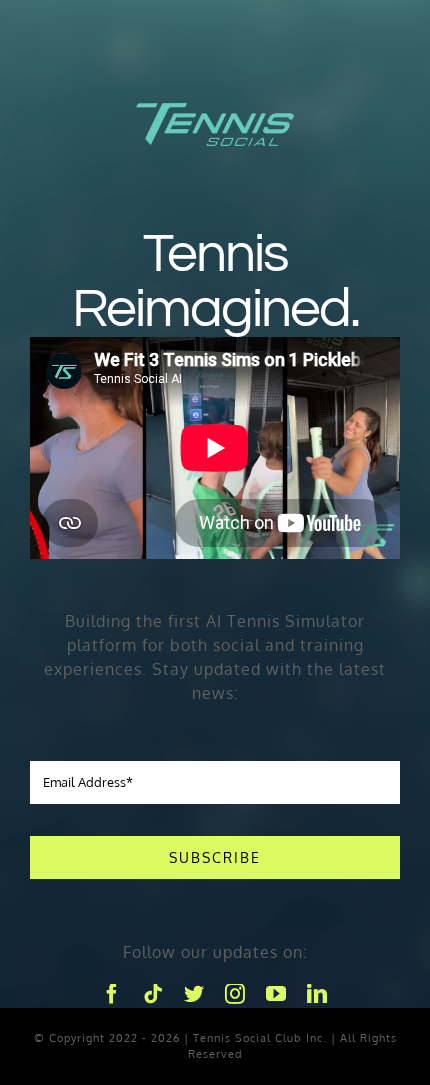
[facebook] (112, 994)
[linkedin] (317, 994)
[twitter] (194, 994)
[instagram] (235, 994)
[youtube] (276, 994)
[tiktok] (153, 994)
